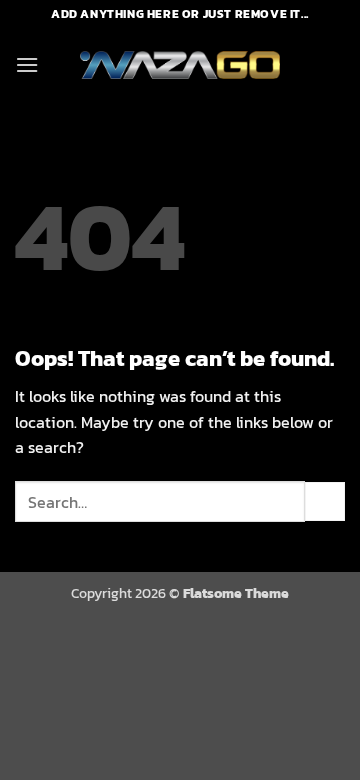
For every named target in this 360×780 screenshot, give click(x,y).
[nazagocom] (180, 65)
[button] (27, 64)
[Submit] (325, 501)
